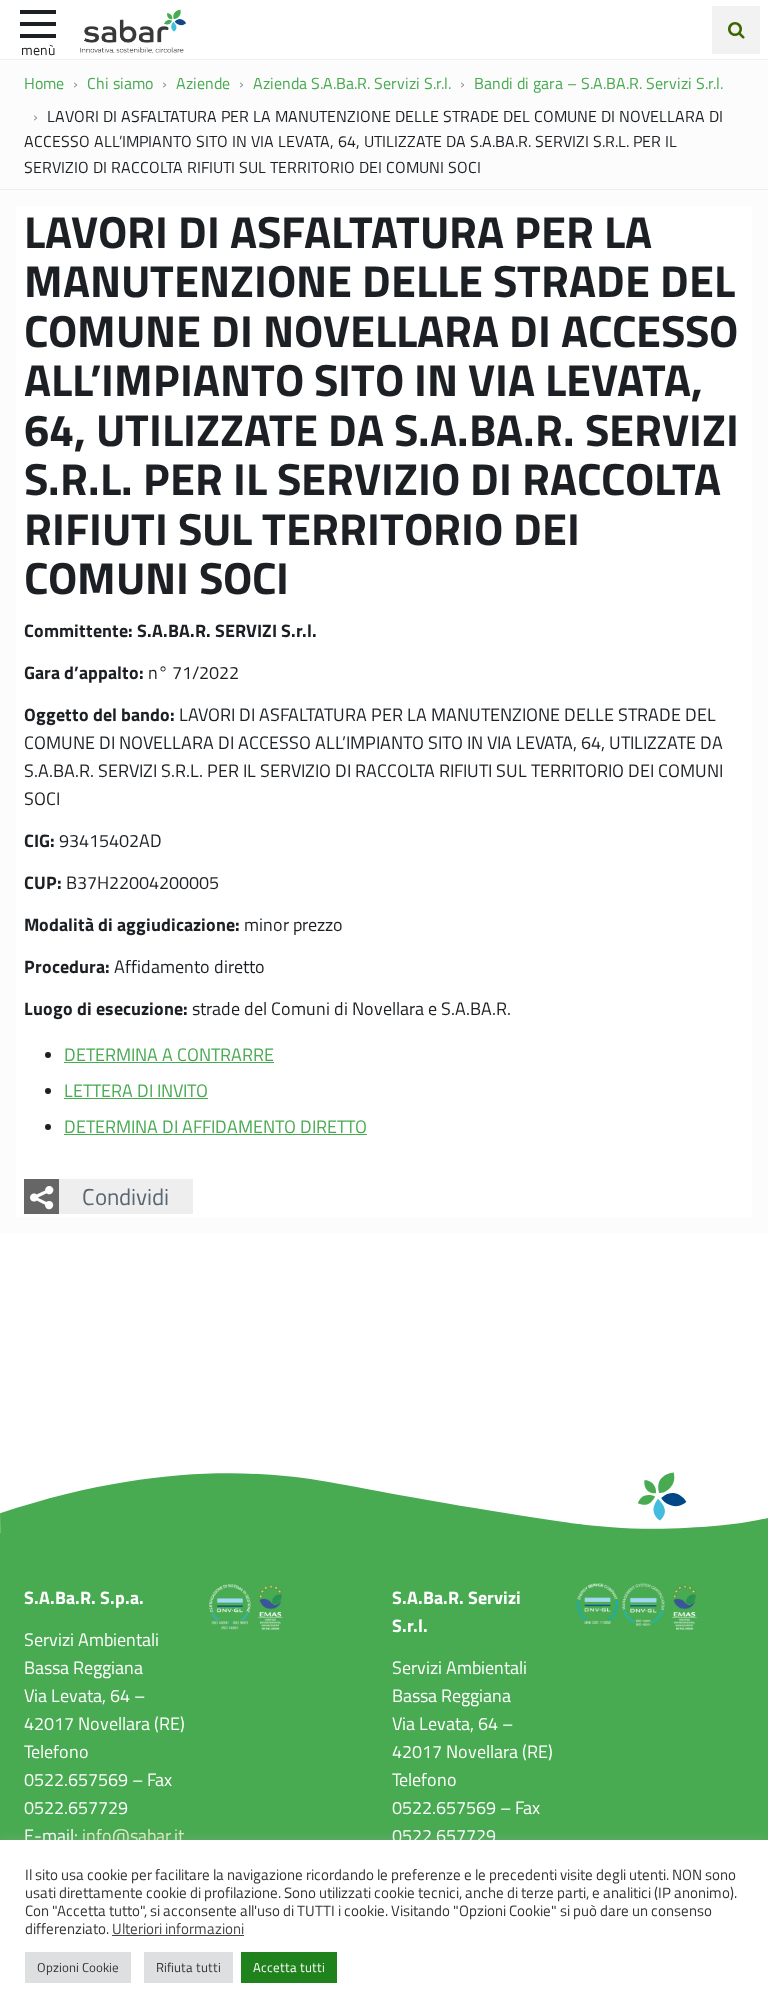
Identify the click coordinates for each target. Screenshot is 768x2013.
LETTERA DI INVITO (136, 1090)
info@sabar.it (133, 1835)
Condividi (125, 1196)
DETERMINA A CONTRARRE (169, 1054)
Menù (38, 49)
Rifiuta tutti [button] (188, 1967)
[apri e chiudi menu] (38, 22)
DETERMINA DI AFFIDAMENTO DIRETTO (215, 1126)
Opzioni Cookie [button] (78, 1967)
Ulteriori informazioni (178, 1928)
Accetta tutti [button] (289, 1967)
